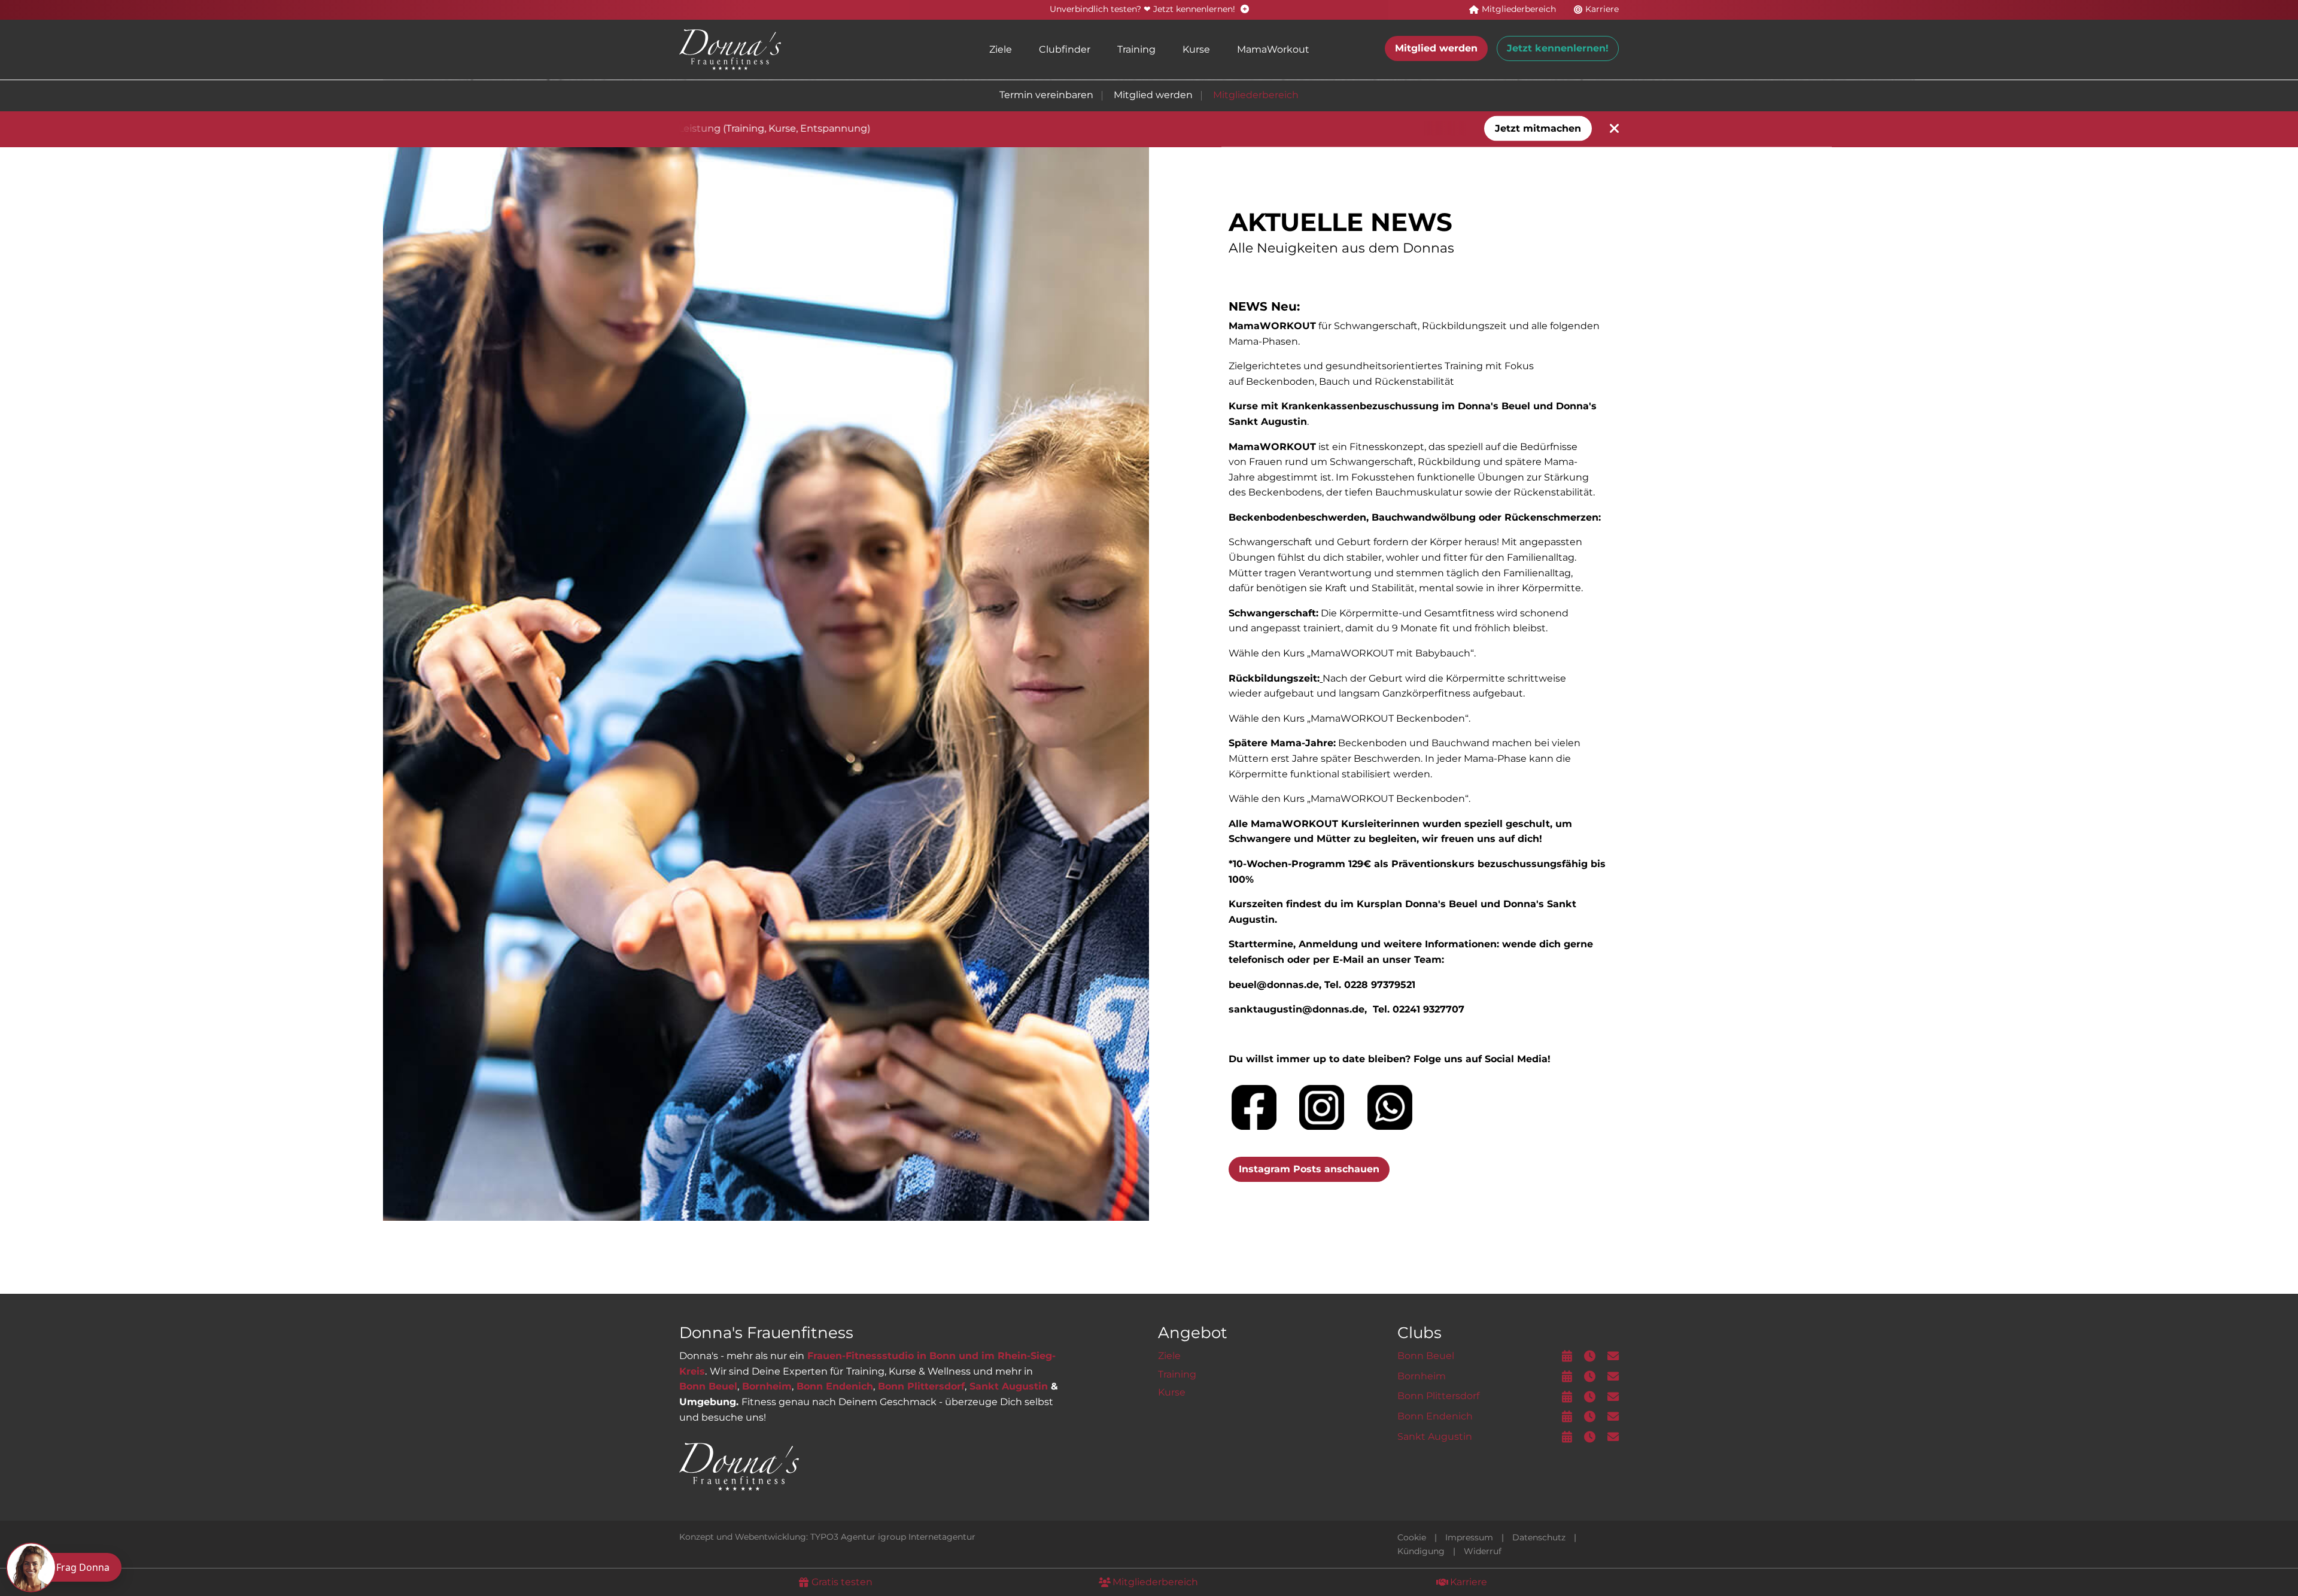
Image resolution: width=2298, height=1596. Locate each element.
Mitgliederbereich (1256, 95)
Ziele (1001, 49)
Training (1136, 49)
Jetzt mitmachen (1538, 128)
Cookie (1412, 1537)
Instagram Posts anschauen (1309, 1169)
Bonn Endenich (835, 1386)
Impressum (1469, 1537)
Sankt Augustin (1009, 1386)
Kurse (1196, 49)
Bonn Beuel (708, 1386)
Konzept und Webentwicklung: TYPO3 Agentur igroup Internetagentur (827, 1537)
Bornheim (767, 1386)
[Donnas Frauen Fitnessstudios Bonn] (730, 49)
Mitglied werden (1436, 48)
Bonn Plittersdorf (921, 1386)
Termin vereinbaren (1046, 95)
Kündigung (1421, 1551)
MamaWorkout (1273, 49)
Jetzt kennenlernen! (1558, 48)
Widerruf (1483, 1551)
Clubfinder (1065, 49)
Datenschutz (1539, 1537)
